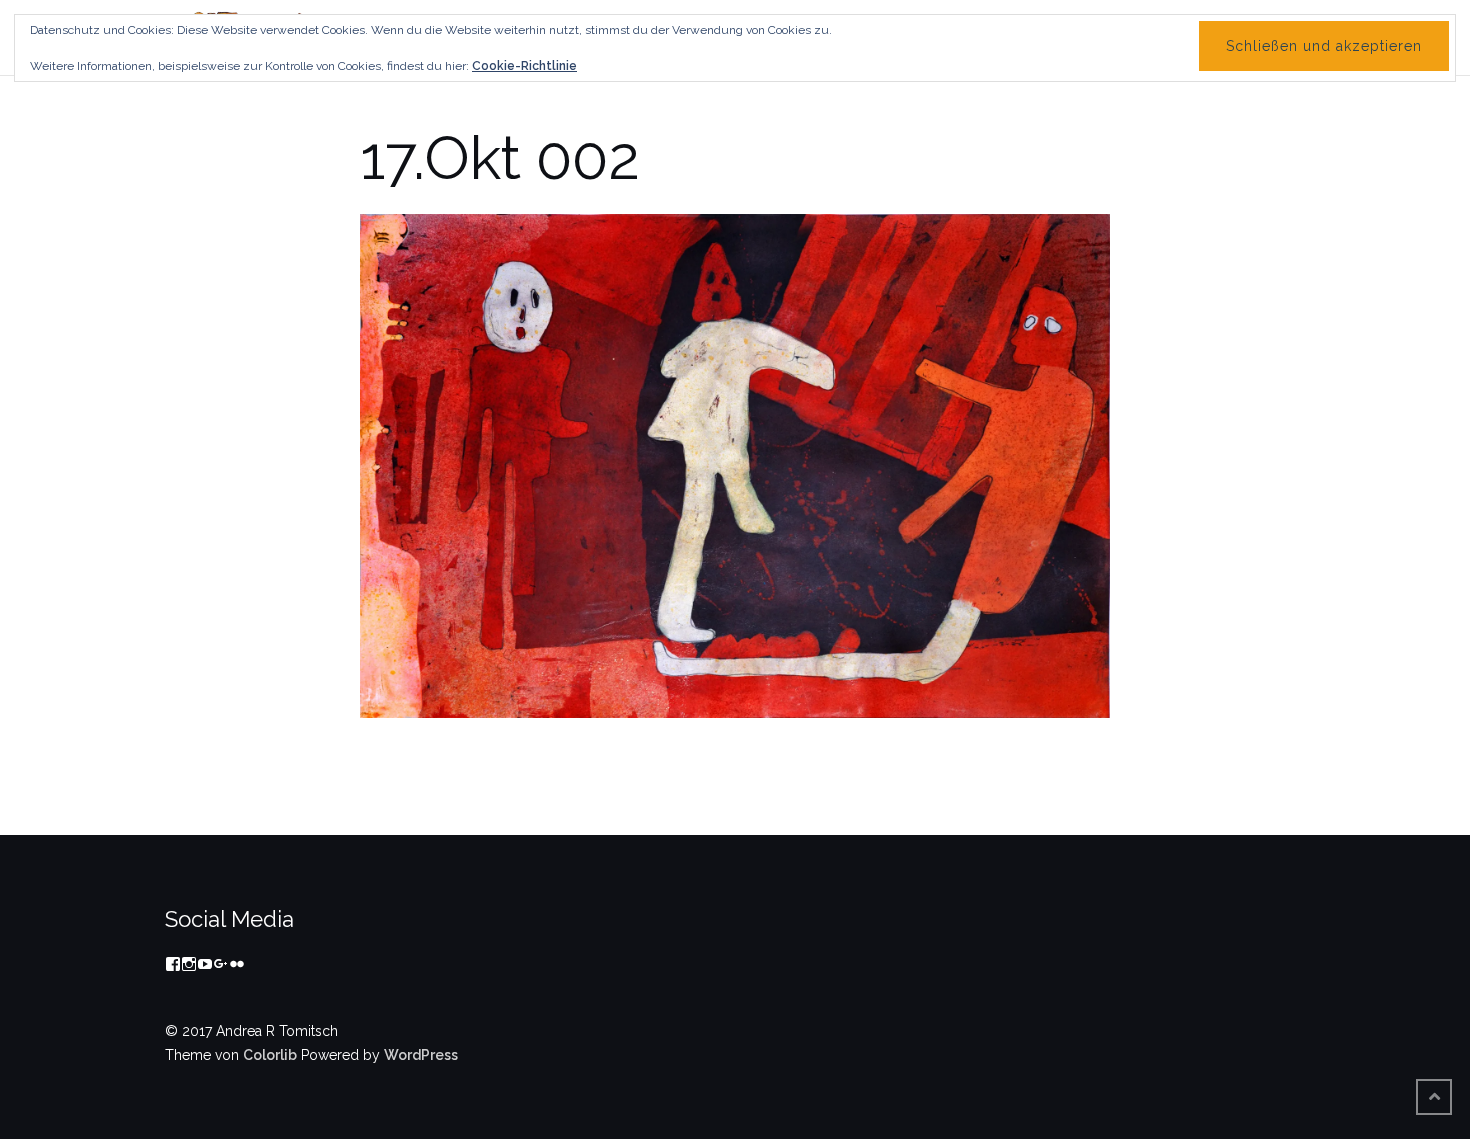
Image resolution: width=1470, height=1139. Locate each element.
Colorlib (270, 1055)
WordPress (421, 1055)
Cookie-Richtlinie (524, 66)
